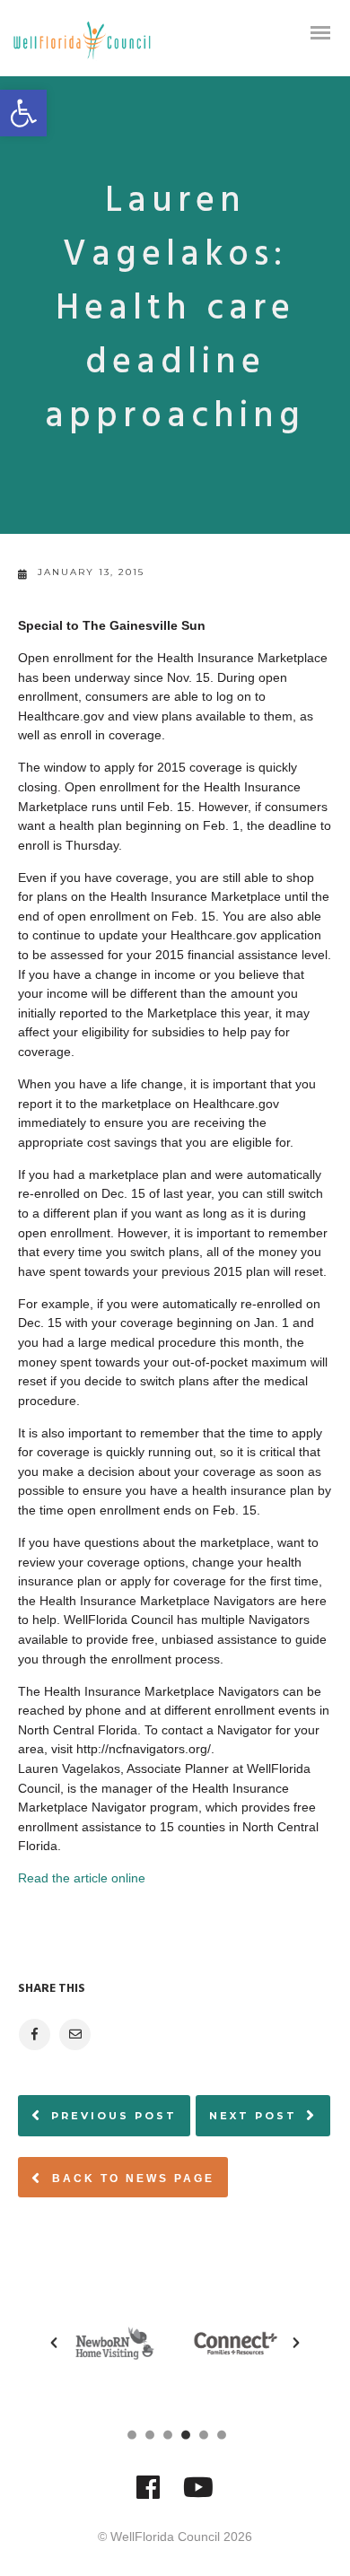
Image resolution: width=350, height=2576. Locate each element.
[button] (23, 113)
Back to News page (131, 2179)
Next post (253, 2116)
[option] (114, 2343)
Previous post (114, 2116)
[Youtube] (198, 2496)
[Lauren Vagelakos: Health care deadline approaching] (34, 2035)
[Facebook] (148, 2496)
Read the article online (82, 1878)
